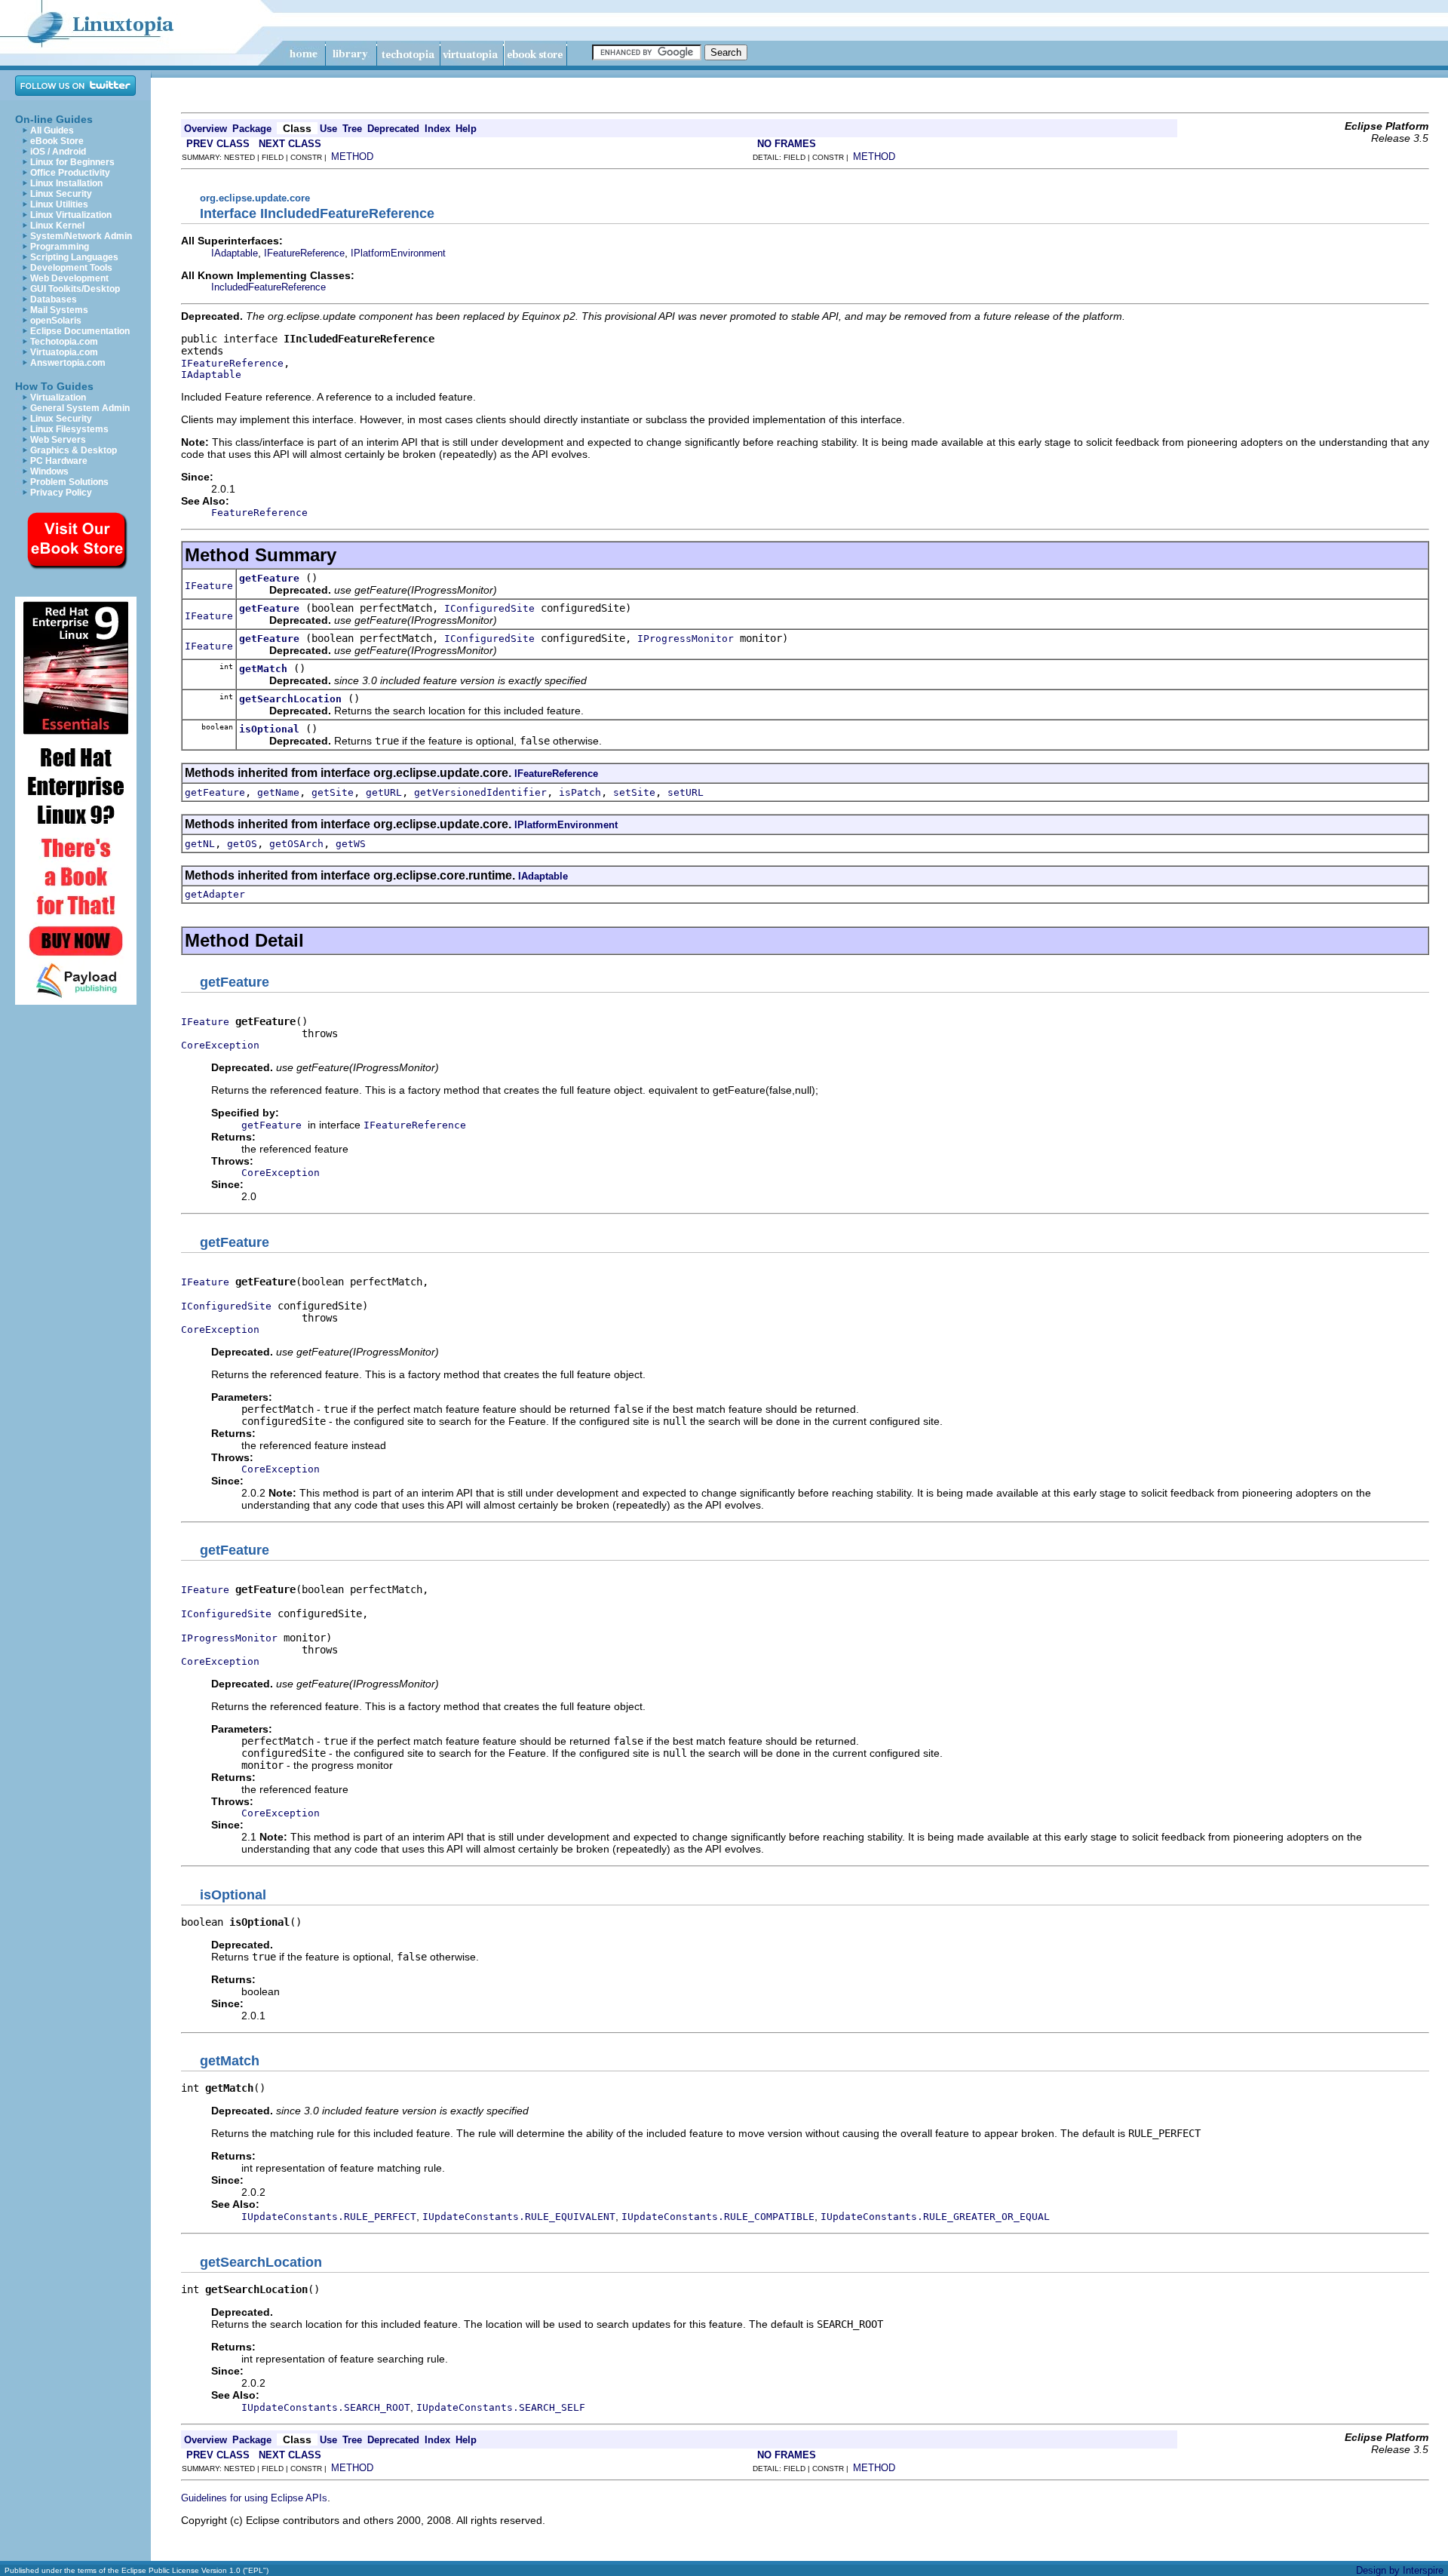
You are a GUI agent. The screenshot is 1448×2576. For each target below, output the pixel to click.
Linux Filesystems (69, 429)
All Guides (52, 130)
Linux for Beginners (72, 162)
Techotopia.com (64, 342)
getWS (351, 844)
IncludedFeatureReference (268, 287)
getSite (333, 792)
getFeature (269, 578)
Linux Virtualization (71, 215)
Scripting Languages (74, 257)
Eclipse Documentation (80, 331)
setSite (634, 792)
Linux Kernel (57, 226)
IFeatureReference (304, 253)
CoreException (220, 1045)
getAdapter (215, 894)
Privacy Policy (61, 493)
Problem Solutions (69, 482)
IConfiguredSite (489, 608)
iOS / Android (58, 152)
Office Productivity (70, 173)
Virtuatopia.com (64, 352)
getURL (384, 792)
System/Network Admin (81, 236)
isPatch (580, 792)
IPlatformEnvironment (398, 253)
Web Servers (58, 440)
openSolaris (56, 321)
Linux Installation (66, 183)
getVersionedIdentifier (480, 792)
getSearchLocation (290, 699)
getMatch (263, 669)
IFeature (209, 586)
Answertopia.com (68, 363)
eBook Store (57, 141)
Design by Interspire (1400, 2570)
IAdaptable (235, 253)
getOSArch (296, 844)
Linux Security (61, 194)
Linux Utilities (59, 204)
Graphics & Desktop (74, 450)
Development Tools (71, 268)
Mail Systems (59, 310)
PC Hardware (59, 461)
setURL (686, 792)
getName (278, 792)
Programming (60, 247)
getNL (200, 844)
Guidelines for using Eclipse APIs (254, 2498)
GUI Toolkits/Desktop (75, 289)
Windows (49, 471)
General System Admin (80, 408)
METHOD (352, 157)
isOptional (269, 729)
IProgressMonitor (686, 639)
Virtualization (58, 398)
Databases (54, 299)
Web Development (69, 278)
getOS (242, 844)
